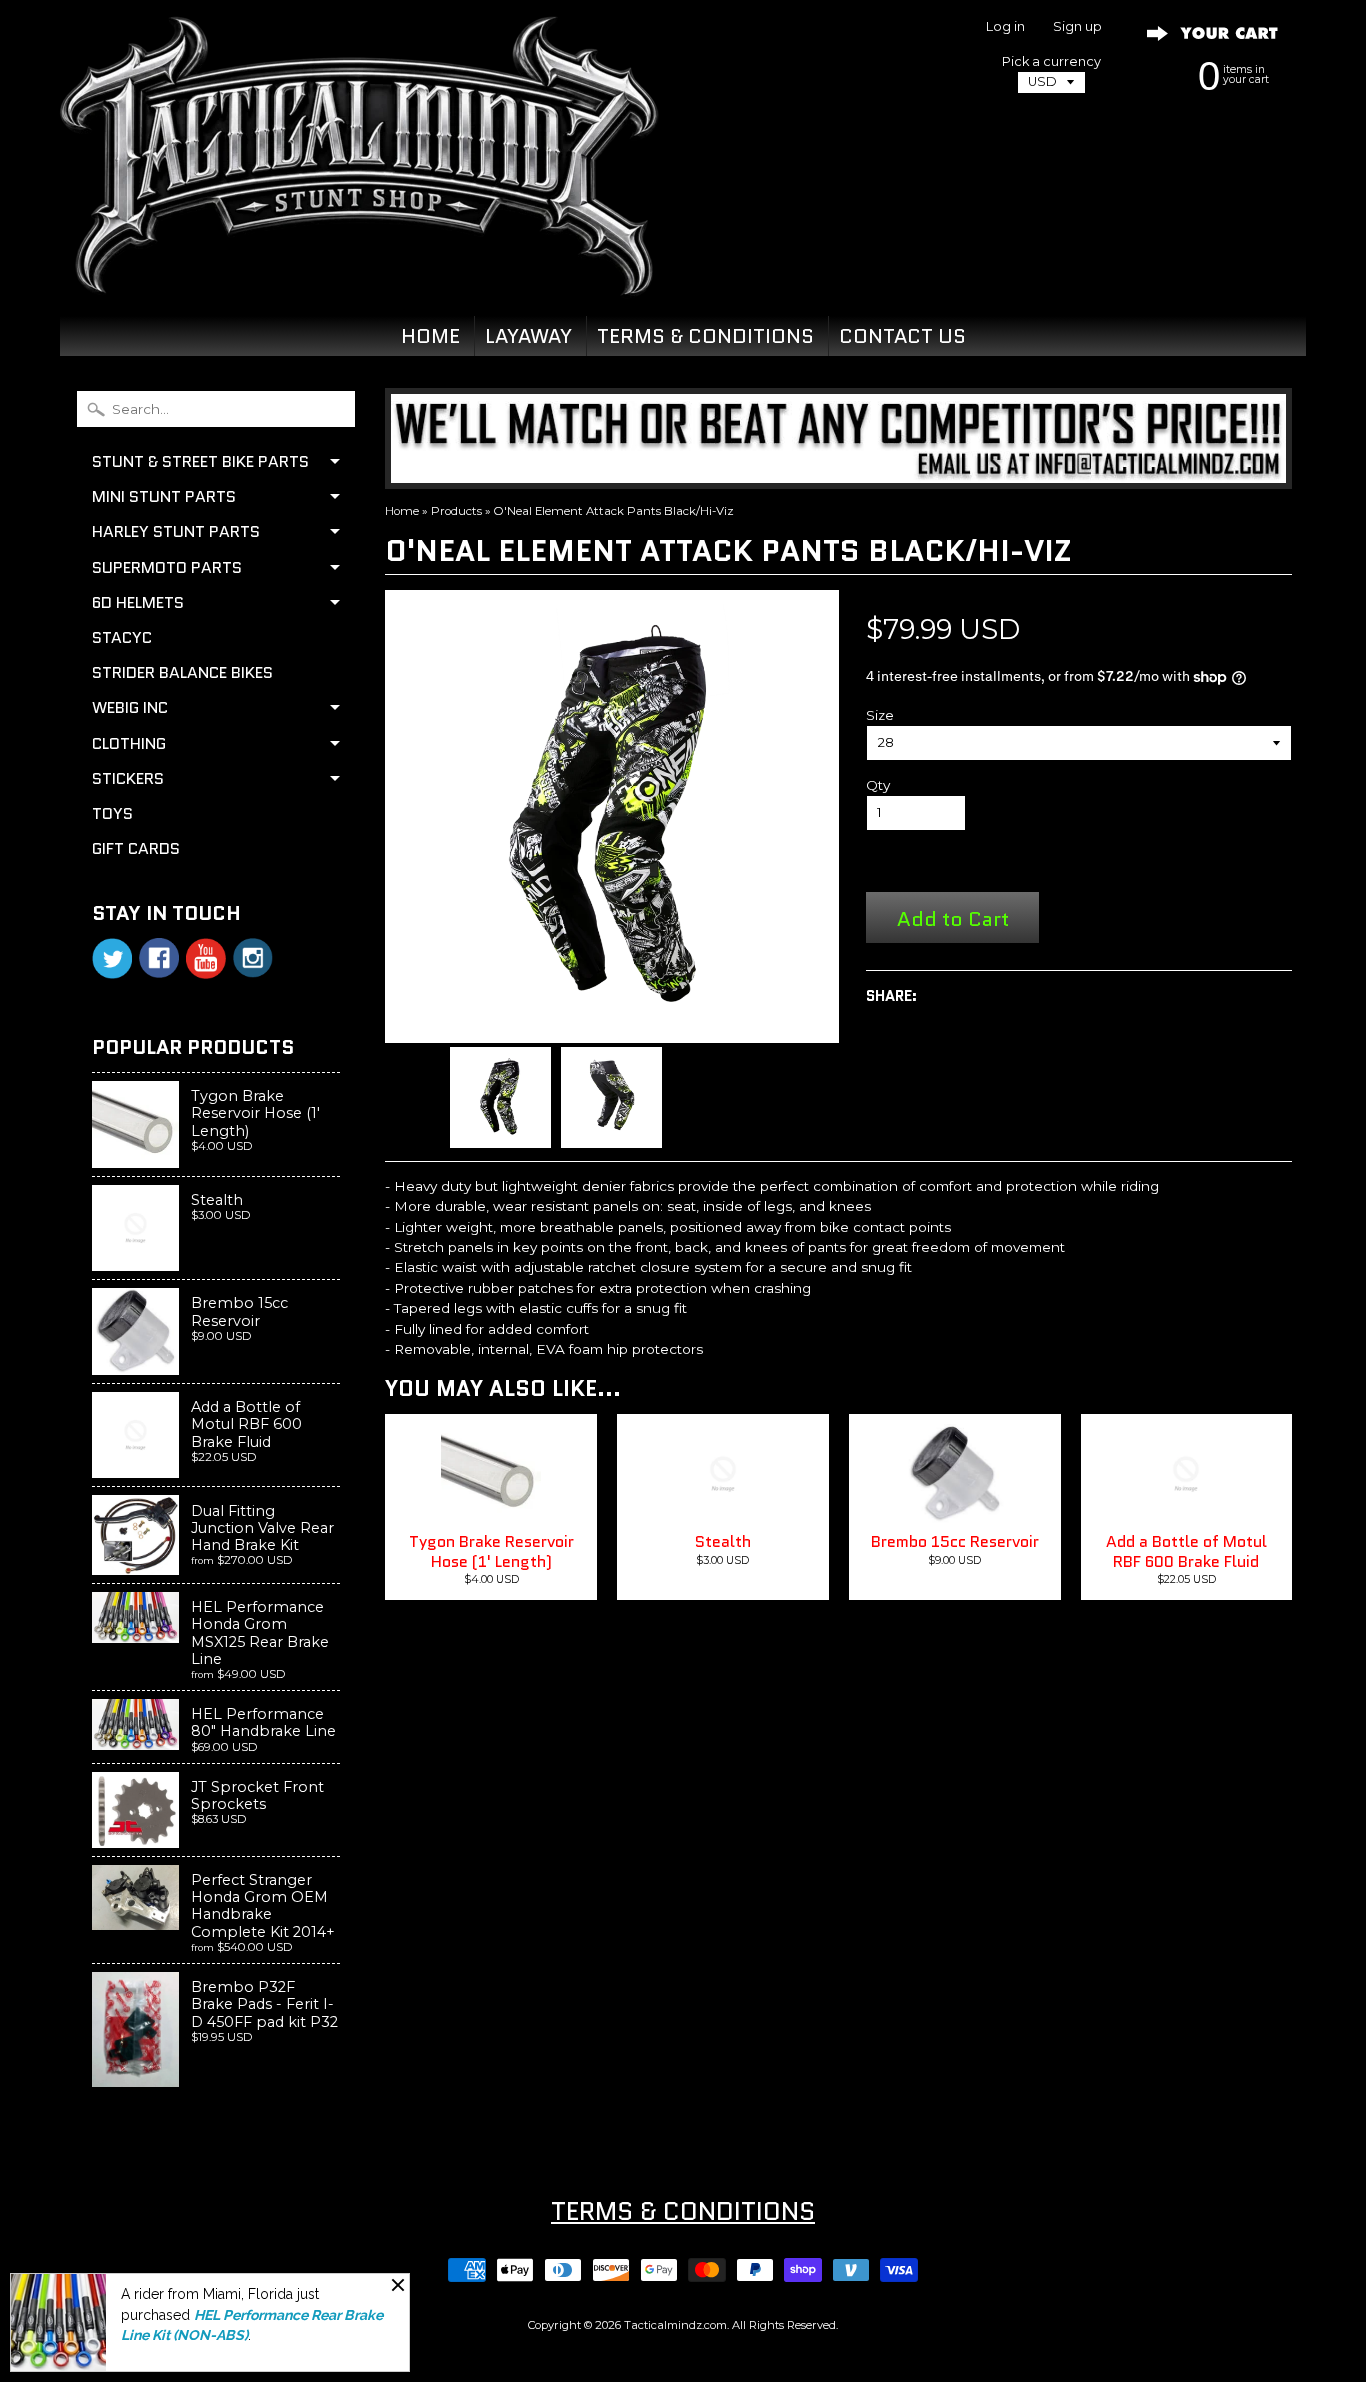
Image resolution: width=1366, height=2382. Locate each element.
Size (880, 715)
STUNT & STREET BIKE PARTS (200, 461)
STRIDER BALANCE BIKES (182, 672)
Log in (1005, 27)
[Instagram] (253, 958)
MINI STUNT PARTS (164, 496)
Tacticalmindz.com (675, 2325)
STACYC (122, 637)
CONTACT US (902, 336)
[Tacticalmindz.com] (359, 272)
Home (402, 511)
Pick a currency (1051, 61)
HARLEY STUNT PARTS (176, 531)
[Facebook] (159, 958)
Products (456, 511)
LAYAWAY (528, 336)
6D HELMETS (138, 602)
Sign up (1077, 27)
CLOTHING (129, 743)
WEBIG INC (130, 707)
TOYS (112, 813)
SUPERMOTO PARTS (167, 567)
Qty (878, 785)
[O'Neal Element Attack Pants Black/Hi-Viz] (500, 1097)
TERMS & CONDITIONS (705, 336)
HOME (430, 336)
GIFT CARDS (136, 848)
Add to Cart (953, 918)
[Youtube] (206, 958)
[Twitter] (112, 958)
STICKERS (128, 778)
